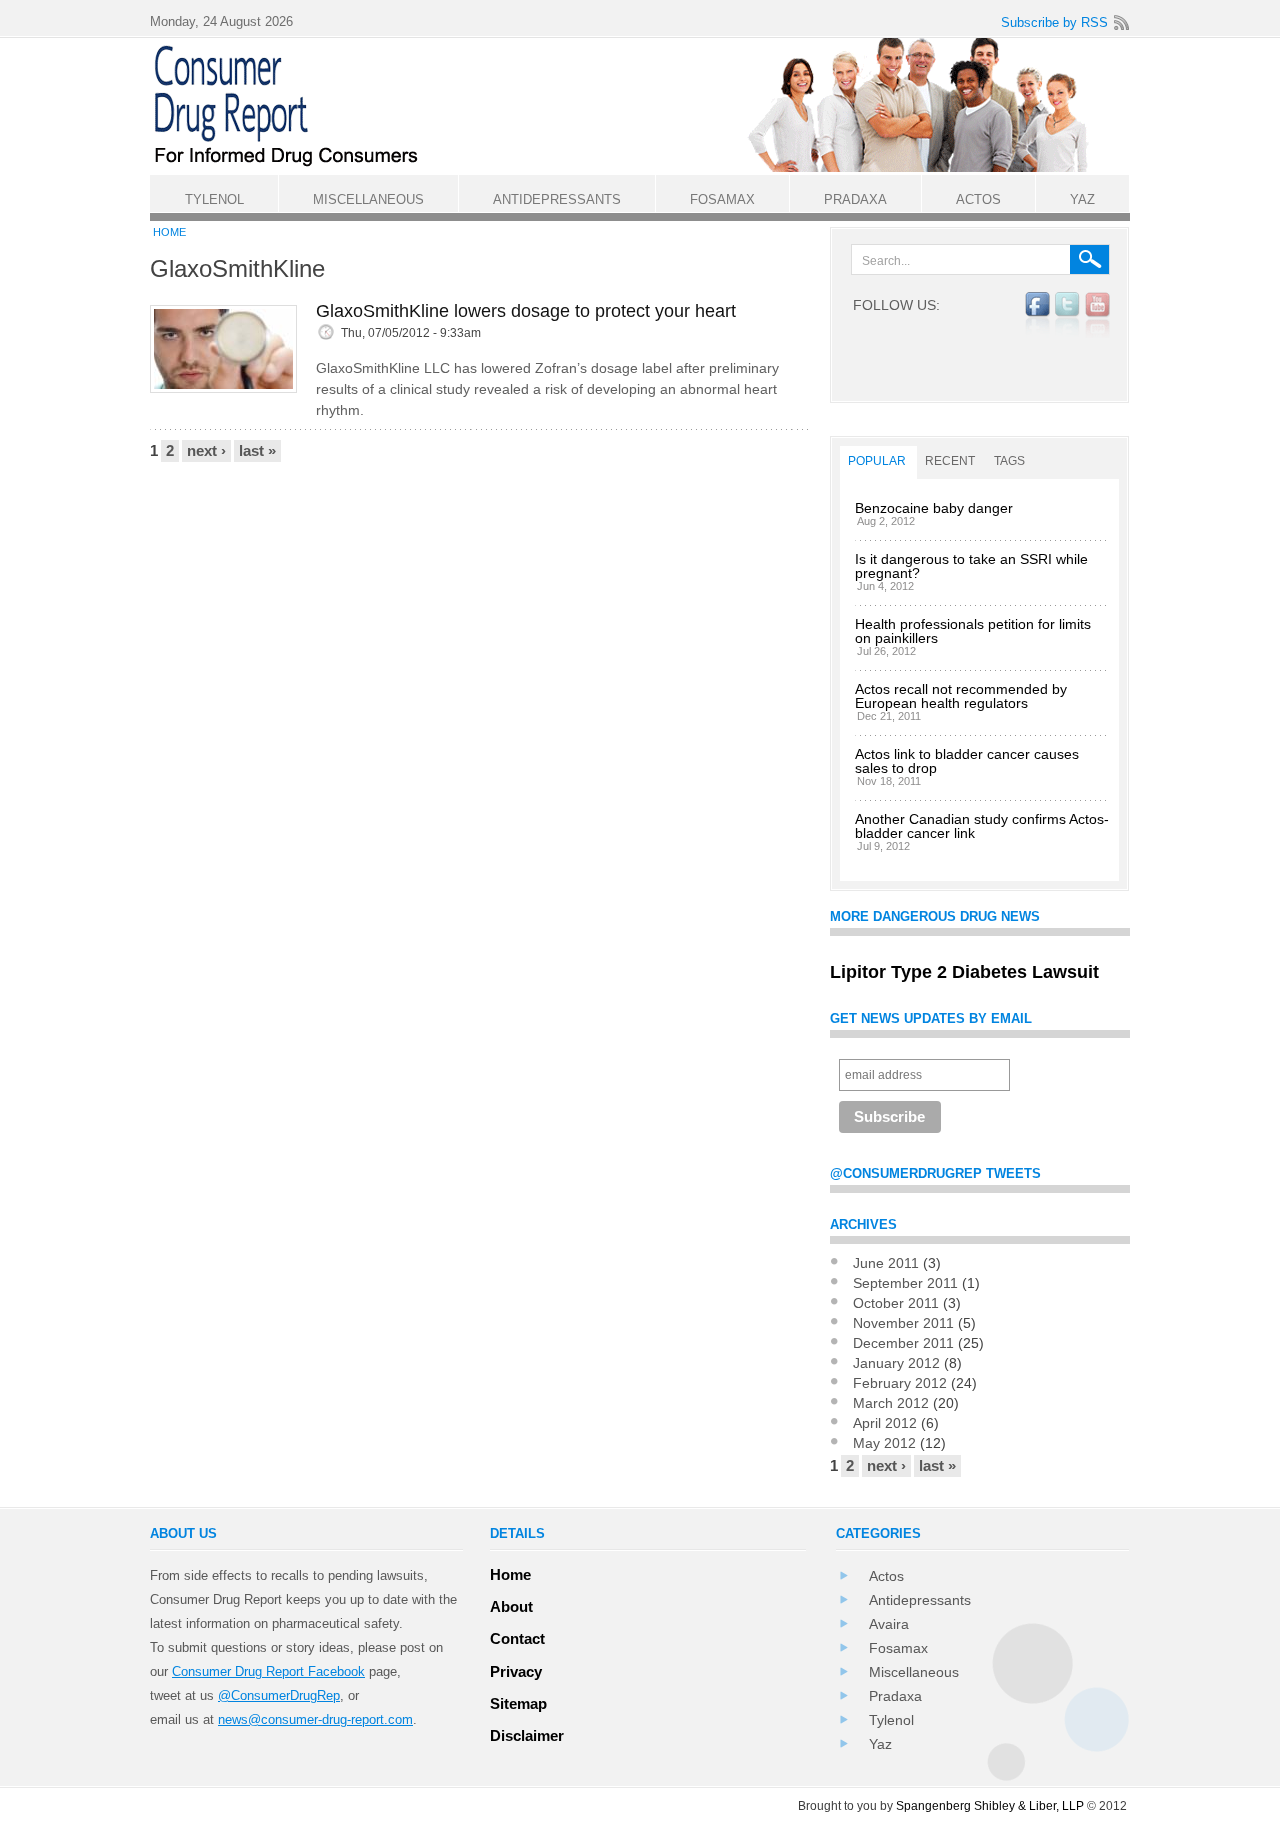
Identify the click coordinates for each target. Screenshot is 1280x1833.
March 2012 (891, 1403)
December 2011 (903, 1343)
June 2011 (886, 1263)
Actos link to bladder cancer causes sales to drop (967, 761)
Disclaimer (527, 1735)
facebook (1037, 315)
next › (206, 450)
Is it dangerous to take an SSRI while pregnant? (971, 566)
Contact (517, 1638)
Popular (877, 461)
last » (257, 450)
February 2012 (900, 1383)
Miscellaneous (914, 1672)
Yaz (880, 1744)
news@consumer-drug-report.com (315, 1719)
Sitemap (518, 1703)
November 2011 (903, 1323)
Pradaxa (895, 1696)
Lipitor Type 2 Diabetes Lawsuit (964, 972)
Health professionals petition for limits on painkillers (973, 631)
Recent (950, 461)
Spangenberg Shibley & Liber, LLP (990, 1806)
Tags (1009, 461)
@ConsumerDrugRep (279, 1695)
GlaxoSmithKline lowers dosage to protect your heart (526, 311)
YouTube (1097, 315)
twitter (1067, 315)
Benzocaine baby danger (934, 508)
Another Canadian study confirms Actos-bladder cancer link (982, 826)
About (511, 1606)
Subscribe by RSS (1054, 22)
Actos (886, 1576)
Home (169, 232)
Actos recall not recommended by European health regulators (961, 696)
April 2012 (885, 1423)
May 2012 (884, 1443)
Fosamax (898, 1648)
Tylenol (891, 1720)
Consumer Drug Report (650, 105)
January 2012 (896, 1363)
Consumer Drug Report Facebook (268, 1671)
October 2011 (896, 1303)
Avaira (889, 1624)
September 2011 (905, 1283)
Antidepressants (920, 1600)
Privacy (516, 1671)
